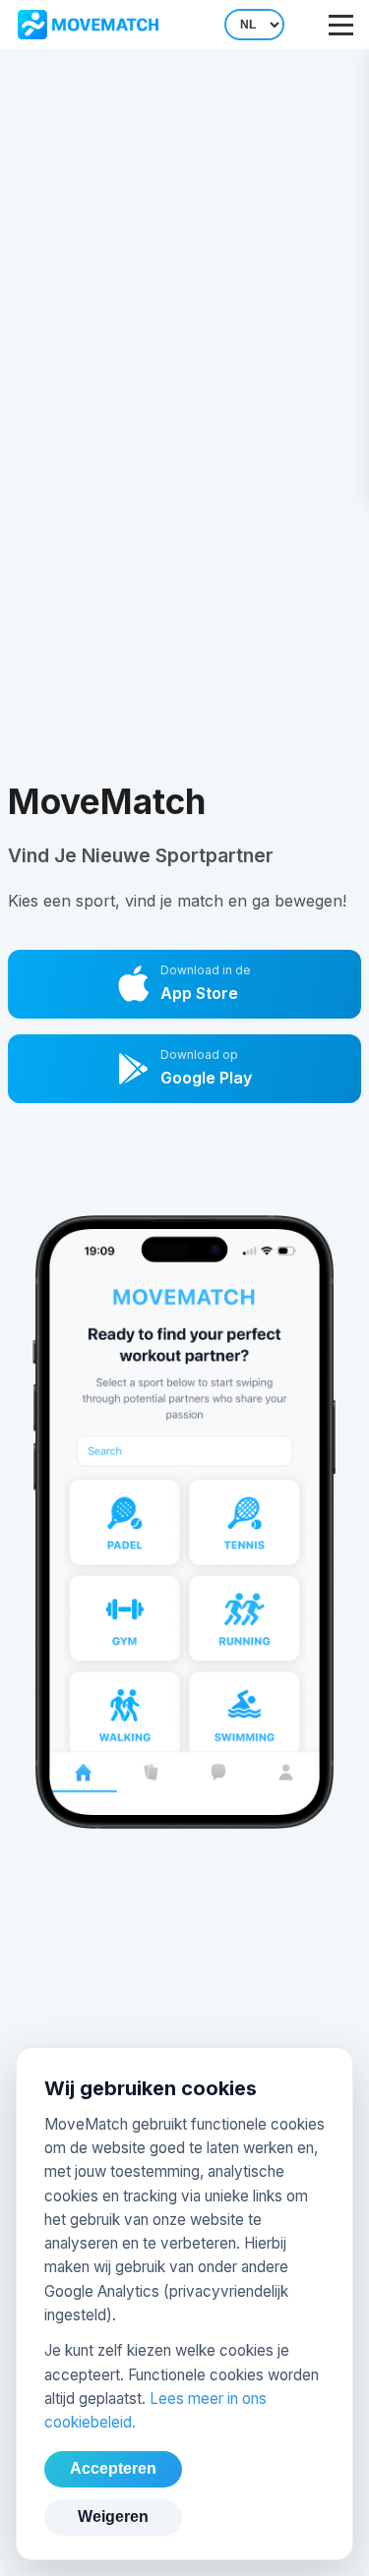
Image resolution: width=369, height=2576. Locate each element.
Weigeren (113, 2517)
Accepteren (113, 2468)
